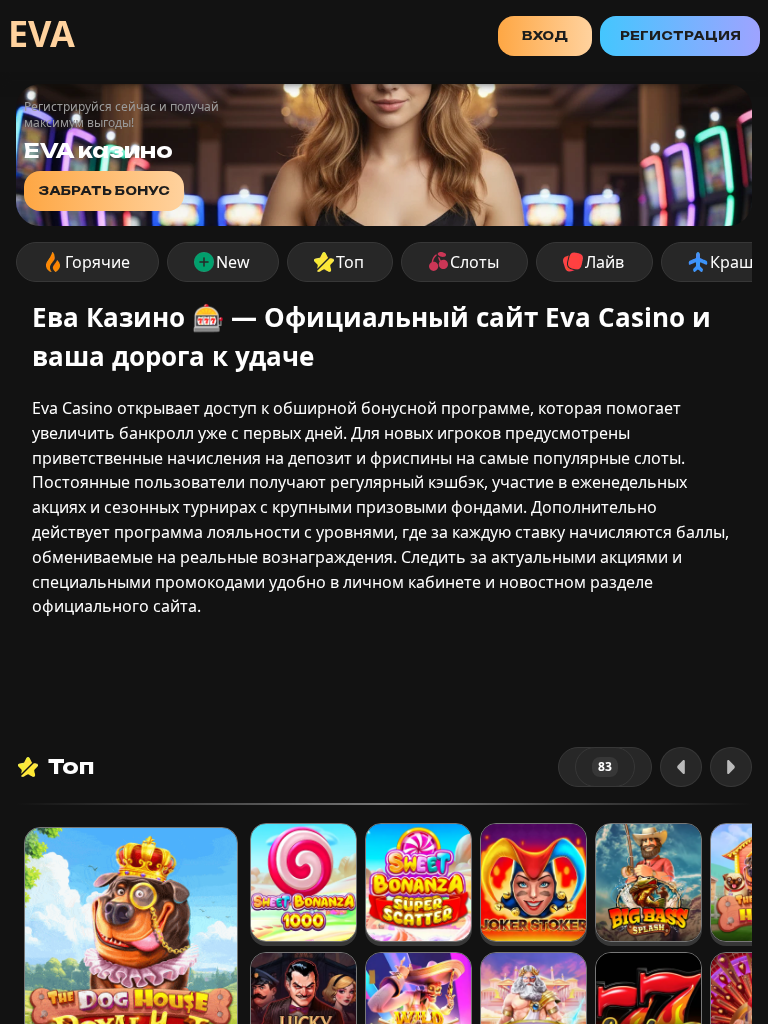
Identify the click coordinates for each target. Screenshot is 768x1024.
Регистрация (680, 35)
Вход (545, 35)
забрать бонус (104, 190)
